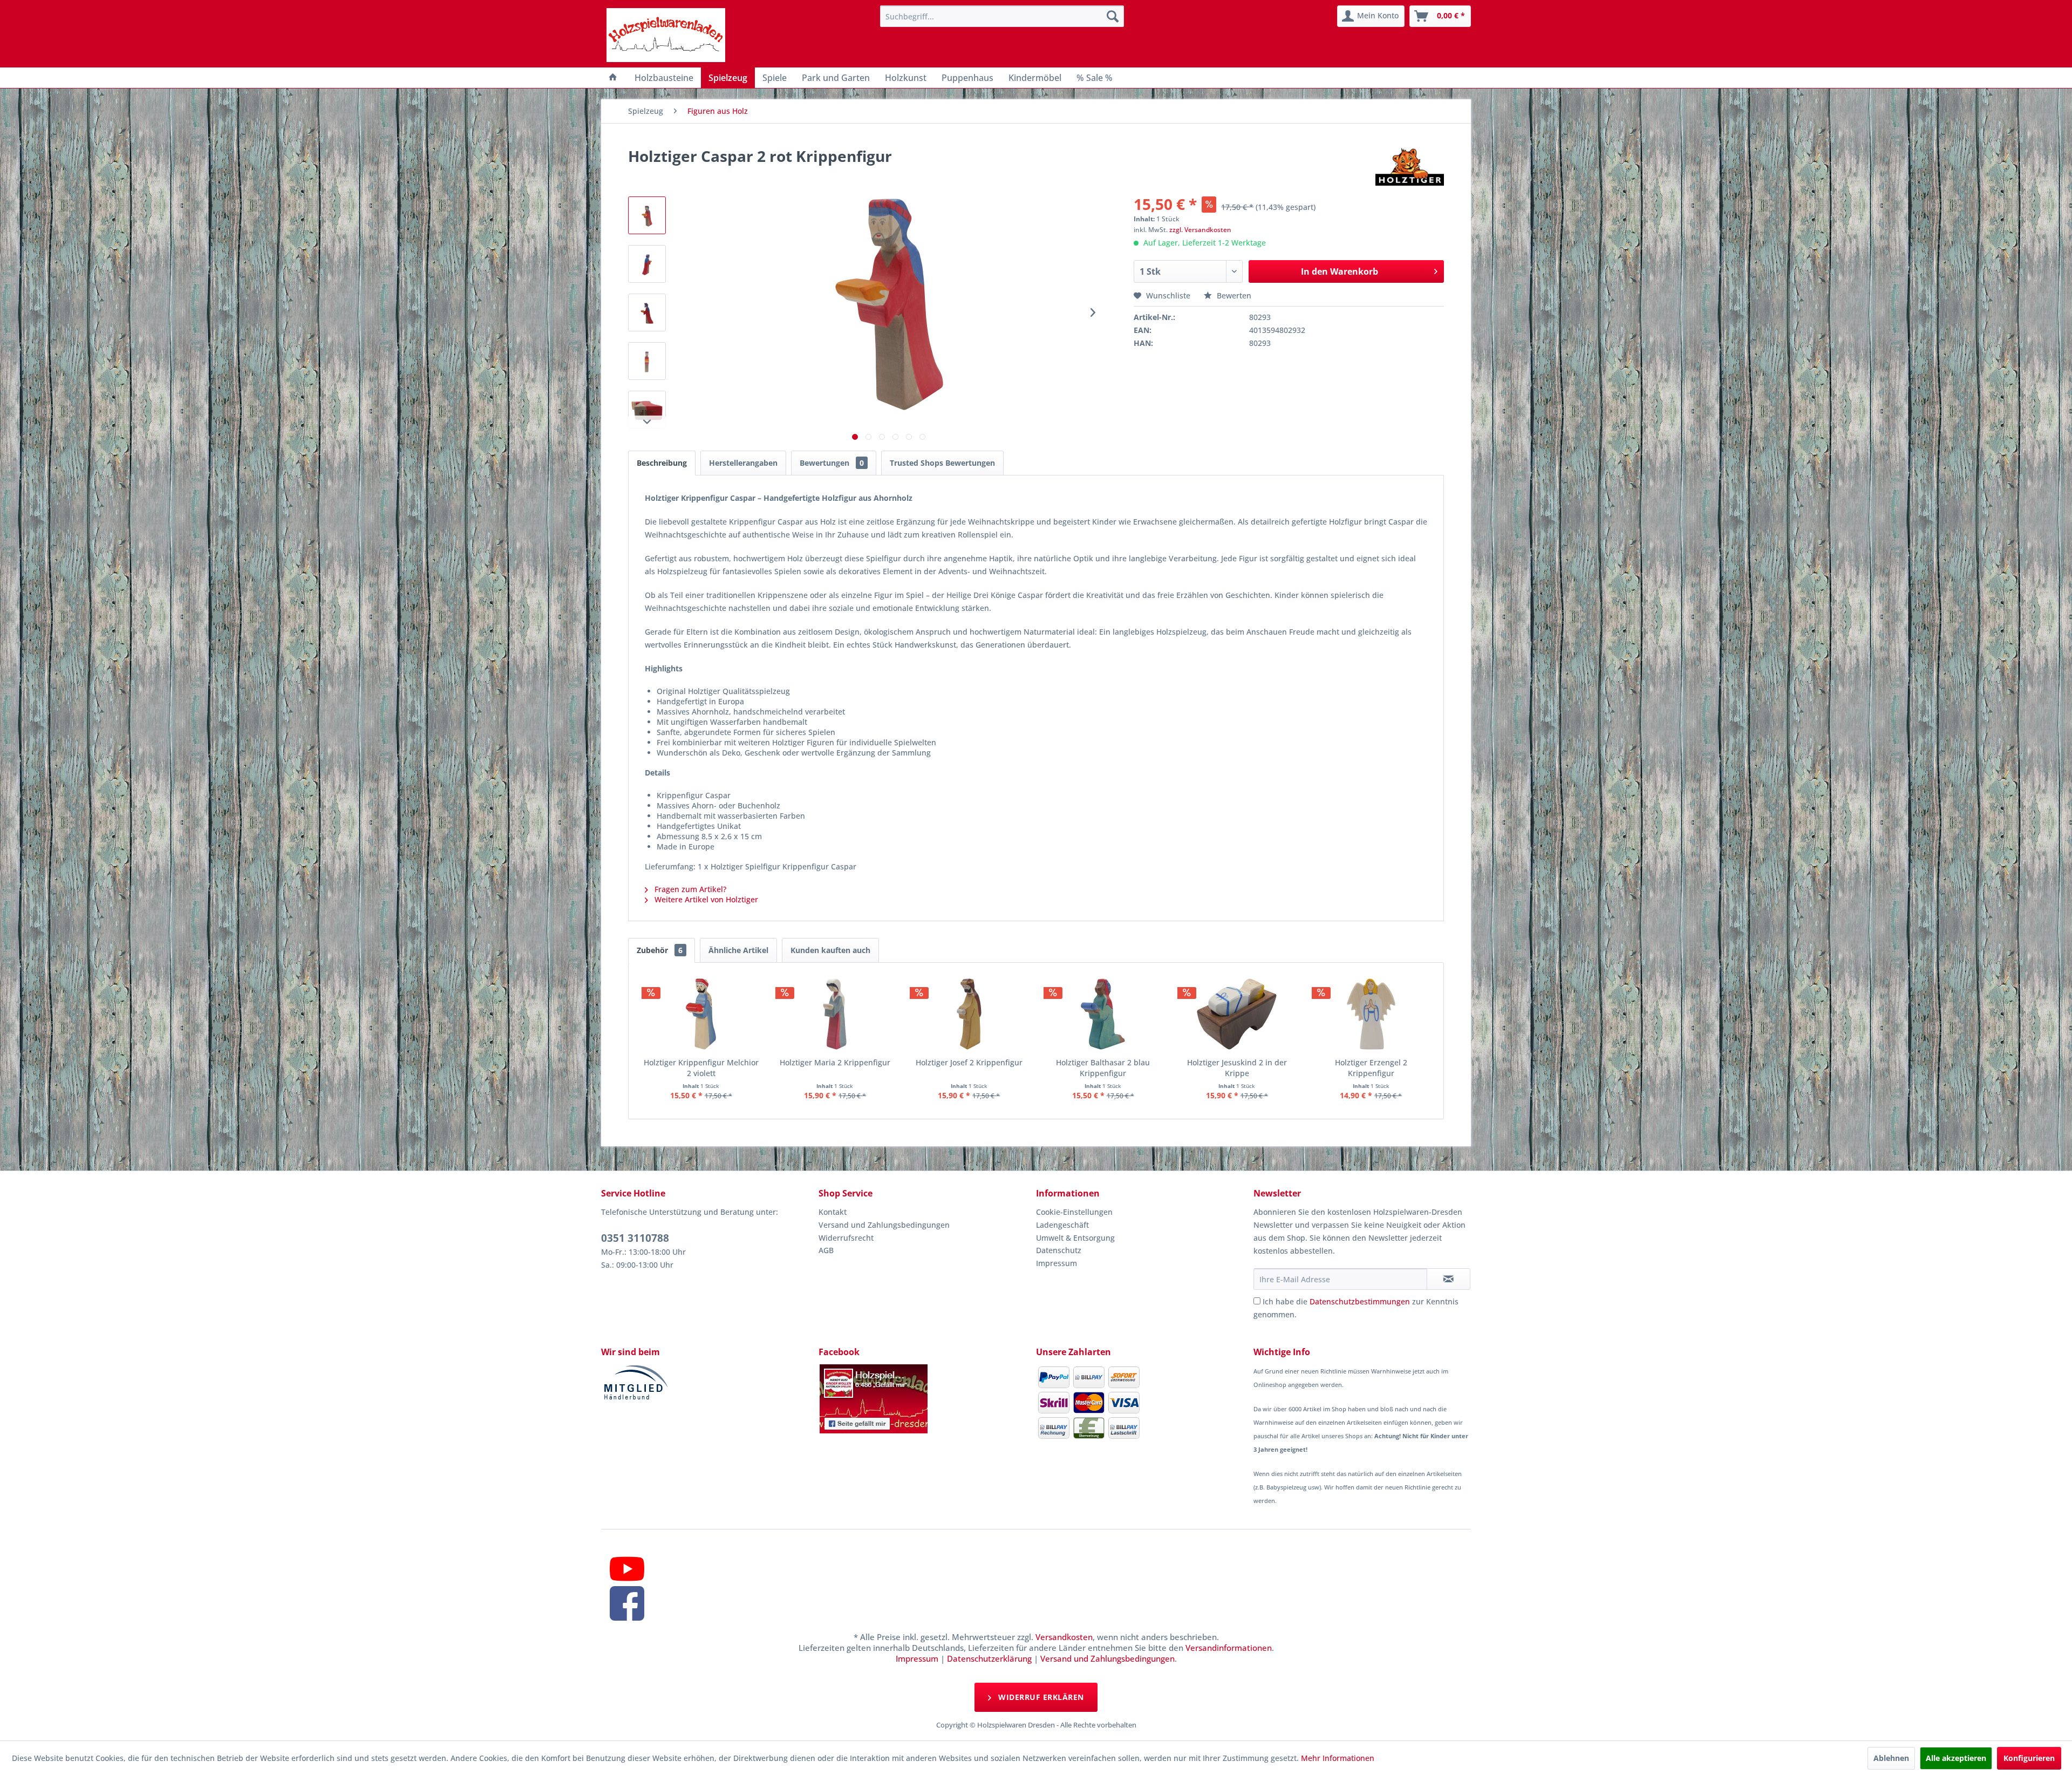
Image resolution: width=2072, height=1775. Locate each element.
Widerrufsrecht (846, 1238)
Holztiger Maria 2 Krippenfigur (835, 1062)
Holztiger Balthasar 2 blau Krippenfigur (1103, 1068)
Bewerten (1233, 295)
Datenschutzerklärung (989, 1658)
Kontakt (833, 1212)
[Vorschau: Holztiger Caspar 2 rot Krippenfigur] (647, 215)
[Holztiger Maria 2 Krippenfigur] (835, 1014)
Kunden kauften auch (830, 950)
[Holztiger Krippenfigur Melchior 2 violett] (701, 1014)
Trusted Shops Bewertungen (942, 463)
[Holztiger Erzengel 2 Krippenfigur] (1371, 1014)
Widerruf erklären (1040, 1697)
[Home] (613, 78)
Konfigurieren (2029, 1758)
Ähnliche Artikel (738, 950)
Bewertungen (832, 463)
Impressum (1057, 1263)
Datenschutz (1059, 1250)
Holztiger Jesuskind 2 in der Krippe (1237, 1068)
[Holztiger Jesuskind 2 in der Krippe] (1237, 1014)
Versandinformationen (1229, 1648)
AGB (826, 1250)
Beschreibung (662, 463)
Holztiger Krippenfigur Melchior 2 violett (701, 1068)
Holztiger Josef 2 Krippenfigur (969, 1062)
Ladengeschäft (1062, 1225)
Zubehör (660, 950)
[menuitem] (1002, 16)
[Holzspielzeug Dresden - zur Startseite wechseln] (666, 35)
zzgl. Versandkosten (1200, 230)
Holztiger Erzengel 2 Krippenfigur (1371, 1068)
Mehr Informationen (1338, 1758)
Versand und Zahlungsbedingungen (884, 1225)
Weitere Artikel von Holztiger (705, 899)
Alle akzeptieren (1956, 1758)
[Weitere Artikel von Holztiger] (1410, 167)
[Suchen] (1113, 16)
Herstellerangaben (743, 463)
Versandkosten (1064, 1637)
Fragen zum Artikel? (689, 889)
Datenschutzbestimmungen (1360, 1301)
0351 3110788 (635, 1238)
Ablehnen (1891, 1758)
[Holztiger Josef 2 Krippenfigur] (969, 1014)
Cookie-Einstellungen (1074, 1212)
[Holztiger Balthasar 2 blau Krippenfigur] (1103, 1014)
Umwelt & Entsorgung (1075, 1238)
